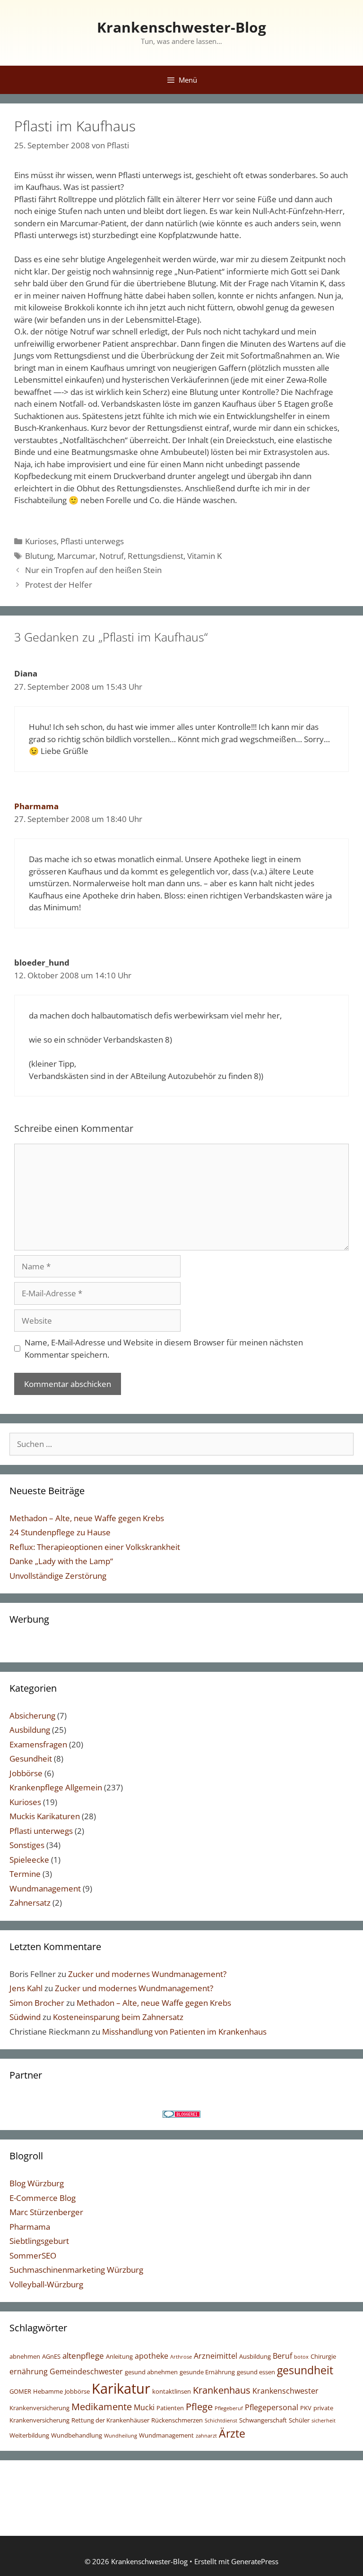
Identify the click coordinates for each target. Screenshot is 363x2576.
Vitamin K (204, 556)
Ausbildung (30, 1730)
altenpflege (83, 2355)
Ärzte (232, 2434)
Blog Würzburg (37, 2183)
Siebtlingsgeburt (39, 2241)
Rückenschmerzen (177, 2420)
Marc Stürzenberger (46, 2212)
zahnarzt (206, 2436)
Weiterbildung (29, 2435)
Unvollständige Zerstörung (58, 1576)
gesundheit (305, 2370)
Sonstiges (27, 1845)
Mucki (144, 2407)
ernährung (29, 2371)
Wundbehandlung (77, 2435)
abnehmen (25, 2356)
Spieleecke (29, 1860)
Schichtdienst (221, 2421)
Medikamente (102, 2406)
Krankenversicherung (39, 2408)
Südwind (25, 2017)
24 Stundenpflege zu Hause (60, 1532)
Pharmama (36, 806)
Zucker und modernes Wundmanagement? (147, 1974)
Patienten (170, 2408)
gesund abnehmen (151, 2372)
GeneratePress (255, 2561)
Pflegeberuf (229, 2408)
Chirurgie (323, 2356)
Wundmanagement (45, 1888)
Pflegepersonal (272, 2407)
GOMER (20, 2391)
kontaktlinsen (172, 2391)
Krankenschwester (285, 2391)
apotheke (151, 2356)
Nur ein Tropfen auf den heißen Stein (93, 570)
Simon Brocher (37, 2003)
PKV (306, 2408)
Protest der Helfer (59, 585)
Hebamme (48, 2391)
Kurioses (41, 541)
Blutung (39, 556)
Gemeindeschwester (86, 2371)
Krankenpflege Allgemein (56, 1787)
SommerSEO (33, 2255)
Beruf (282, 2356)
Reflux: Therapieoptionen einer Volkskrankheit (95, 1547)
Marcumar (76, 556)
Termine (25, 1874)
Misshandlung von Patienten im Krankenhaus (184, 2032)
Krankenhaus (222, 2390)
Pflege (199, 2406)
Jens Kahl (26, 1988)
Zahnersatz (30, 1903)
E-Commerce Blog (43, 2198)
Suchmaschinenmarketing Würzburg (76, 2270)
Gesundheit (31, 1759)
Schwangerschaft (263, 2420)
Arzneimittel (216, 2356)
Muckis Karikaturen (45, 1816)
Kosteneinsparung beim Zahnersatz (118, 2017)
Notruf (112, 556)
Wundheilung (121, 2436)
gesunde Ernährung (207, 2372)
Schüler (299, 2420)
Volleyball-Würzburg (46, 2284)
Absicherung (32, 1716)
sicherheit (324, 2421)
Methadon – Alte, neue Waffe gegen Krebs (87, 1518)
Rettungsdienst (156, 556)
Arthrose (181, 2357)
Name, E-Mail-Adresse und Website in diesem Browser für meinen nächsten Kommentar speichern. (164, 1348)
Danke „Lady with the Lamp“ (61, 1561)
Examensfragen (38, 1744)
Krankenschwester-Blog (181, 27)
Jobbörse (26, 1773)
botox (301, 2357)
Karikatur (121, 2388)
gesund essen (256, 2372)
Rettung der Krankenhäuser (110, 2420)
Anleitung (119, 2356)
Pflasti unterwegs (92, 541)
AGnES (51, 2356)
